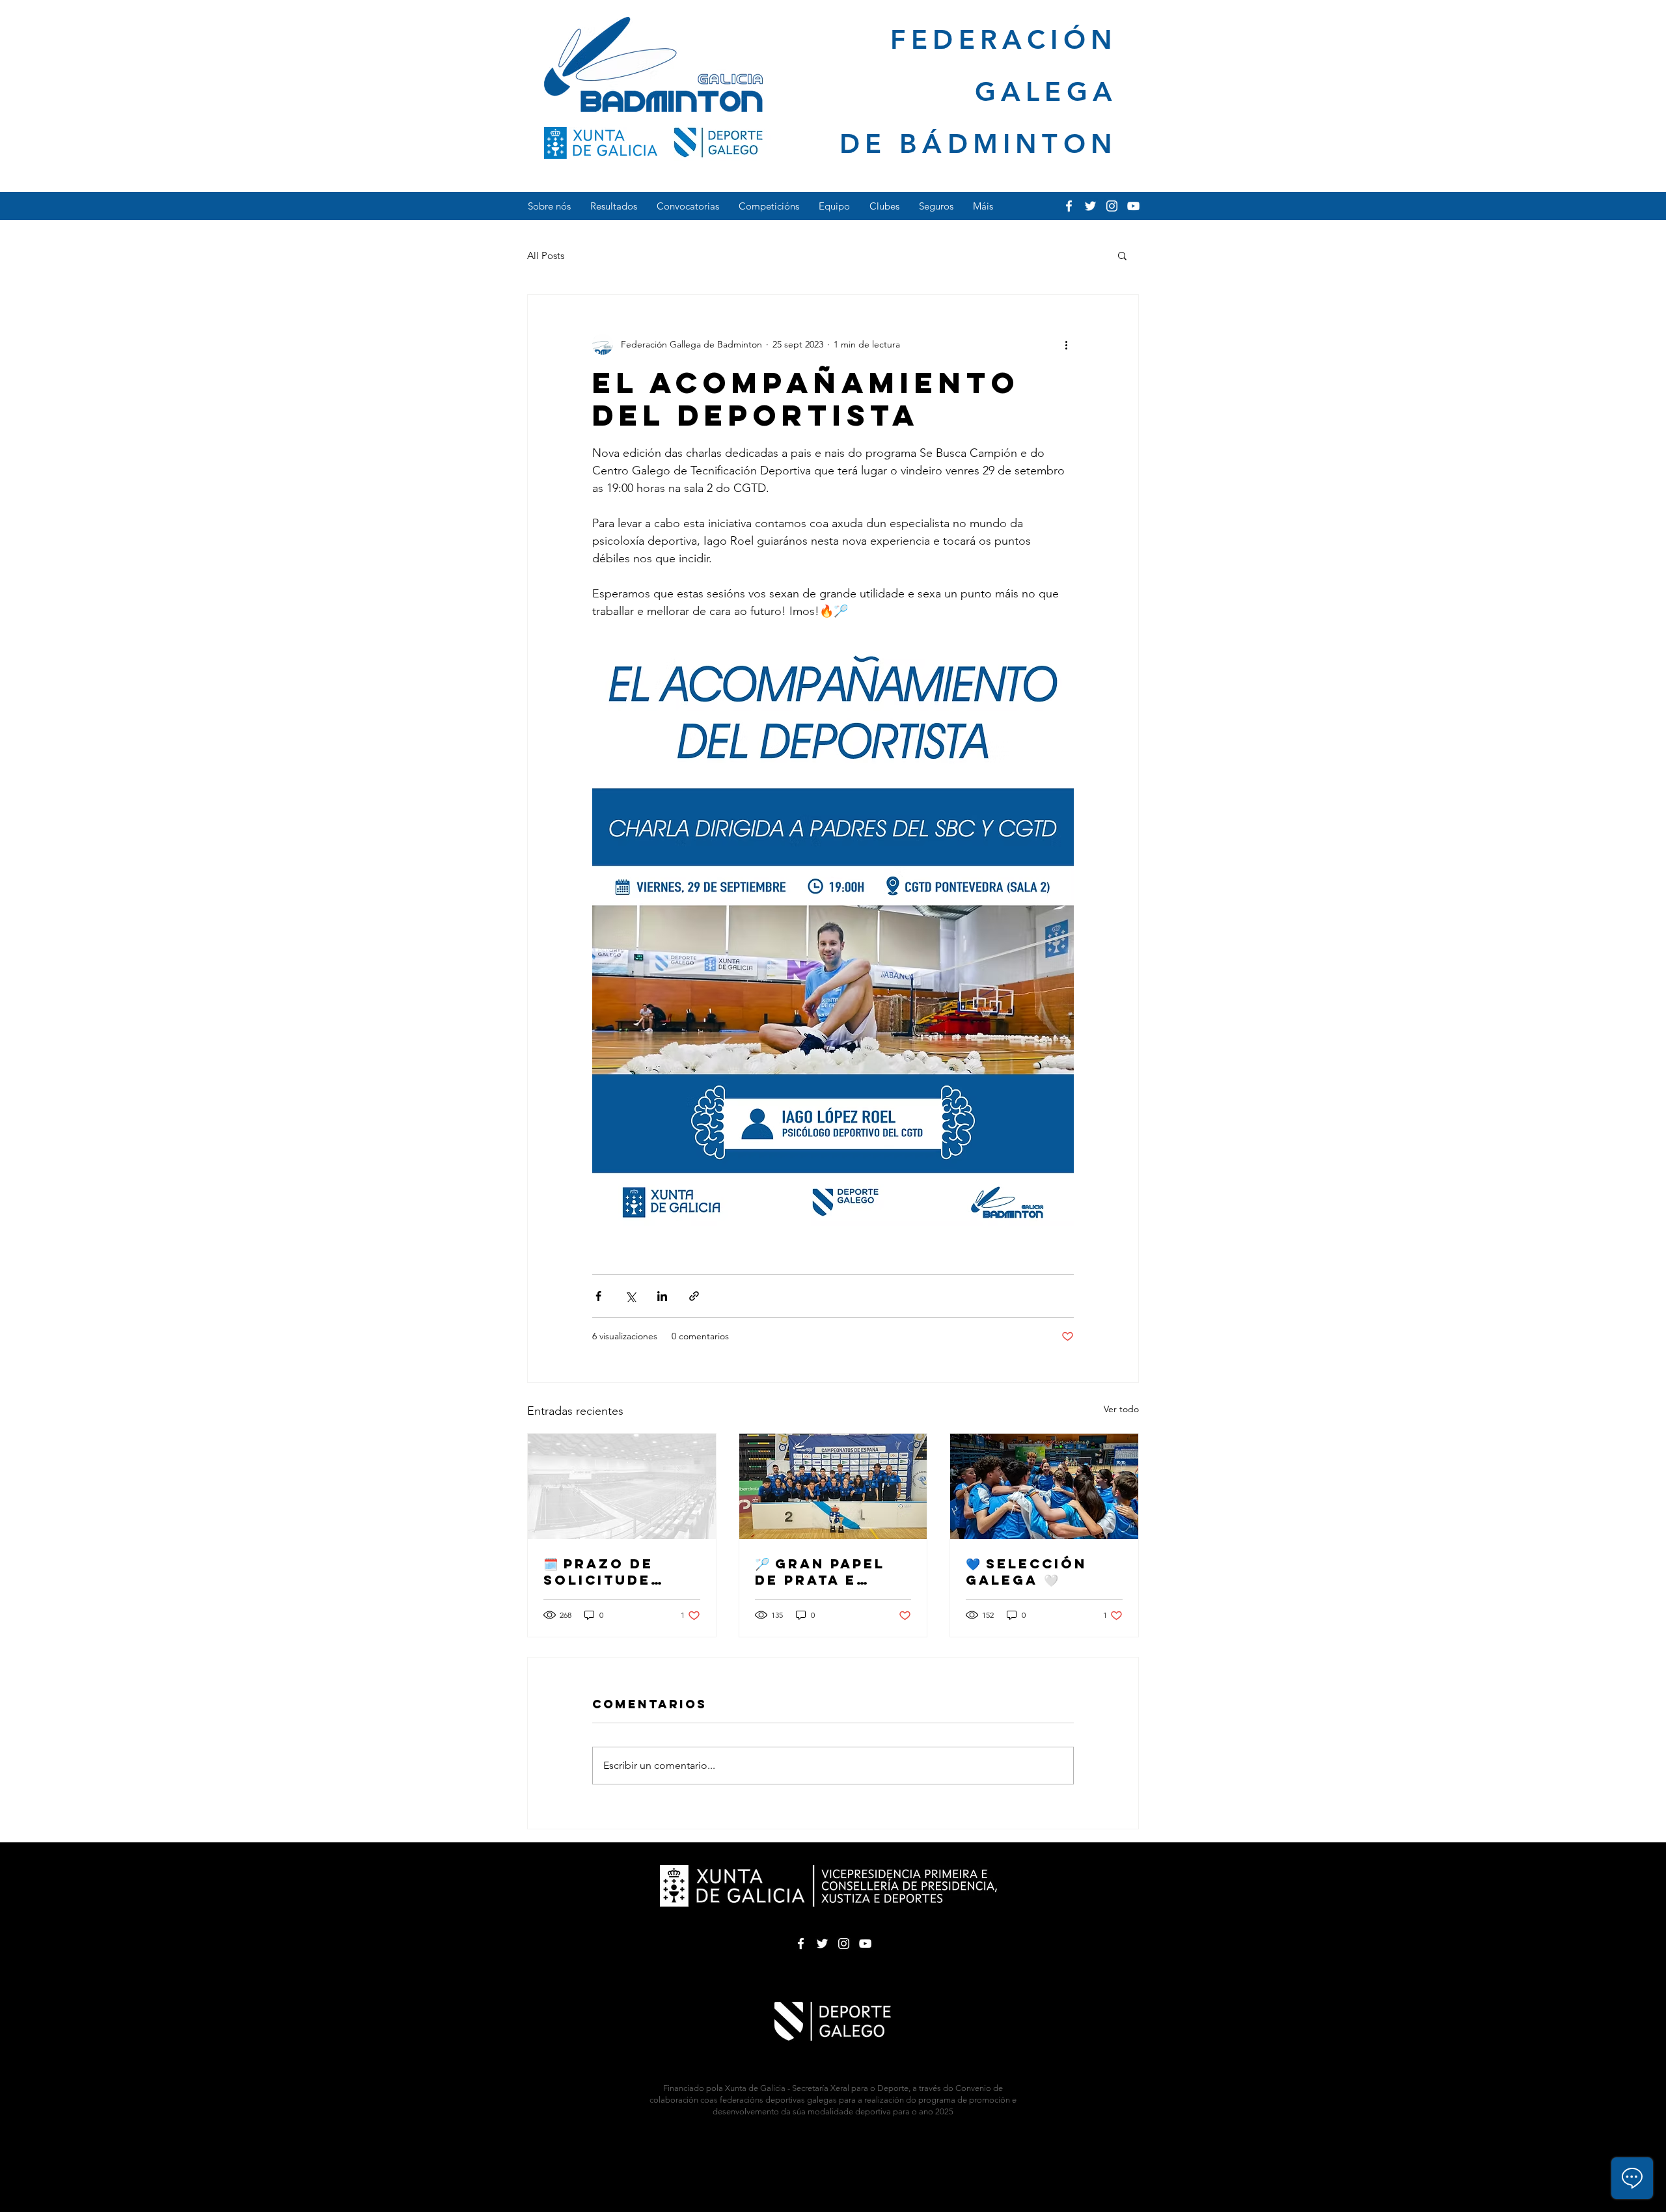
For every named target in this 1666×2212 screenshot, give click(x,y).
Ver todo (1121, 1409)
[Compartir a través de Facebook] (598, 1296)
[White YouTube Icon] (1133, 206)
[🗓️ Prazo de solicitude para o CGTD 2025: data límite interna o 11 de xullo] (622, 1486)
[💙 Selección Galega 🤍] (1044, 1486)
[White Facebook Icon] (1069, 206)
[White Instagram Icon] (1112, 206)
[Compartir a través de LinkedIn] (662, 1296)
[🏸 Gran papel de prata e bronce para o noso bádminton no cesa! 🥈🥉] (833, 1486)
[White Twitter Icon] (1090, 206)
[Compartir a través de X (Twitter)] (630, 1296)
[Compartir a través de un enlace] (694, 1296)
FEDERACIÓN (1004, 39)
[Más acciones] (1066, 344)
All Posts (546, 255)
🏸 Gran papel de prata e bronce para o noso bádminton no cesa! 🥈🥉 (827, 1572)
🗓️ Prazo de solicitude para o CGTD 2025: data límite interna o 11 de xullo (615, 1572)
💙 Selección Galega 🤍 (1026, 1572)
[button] (1122, 255)
